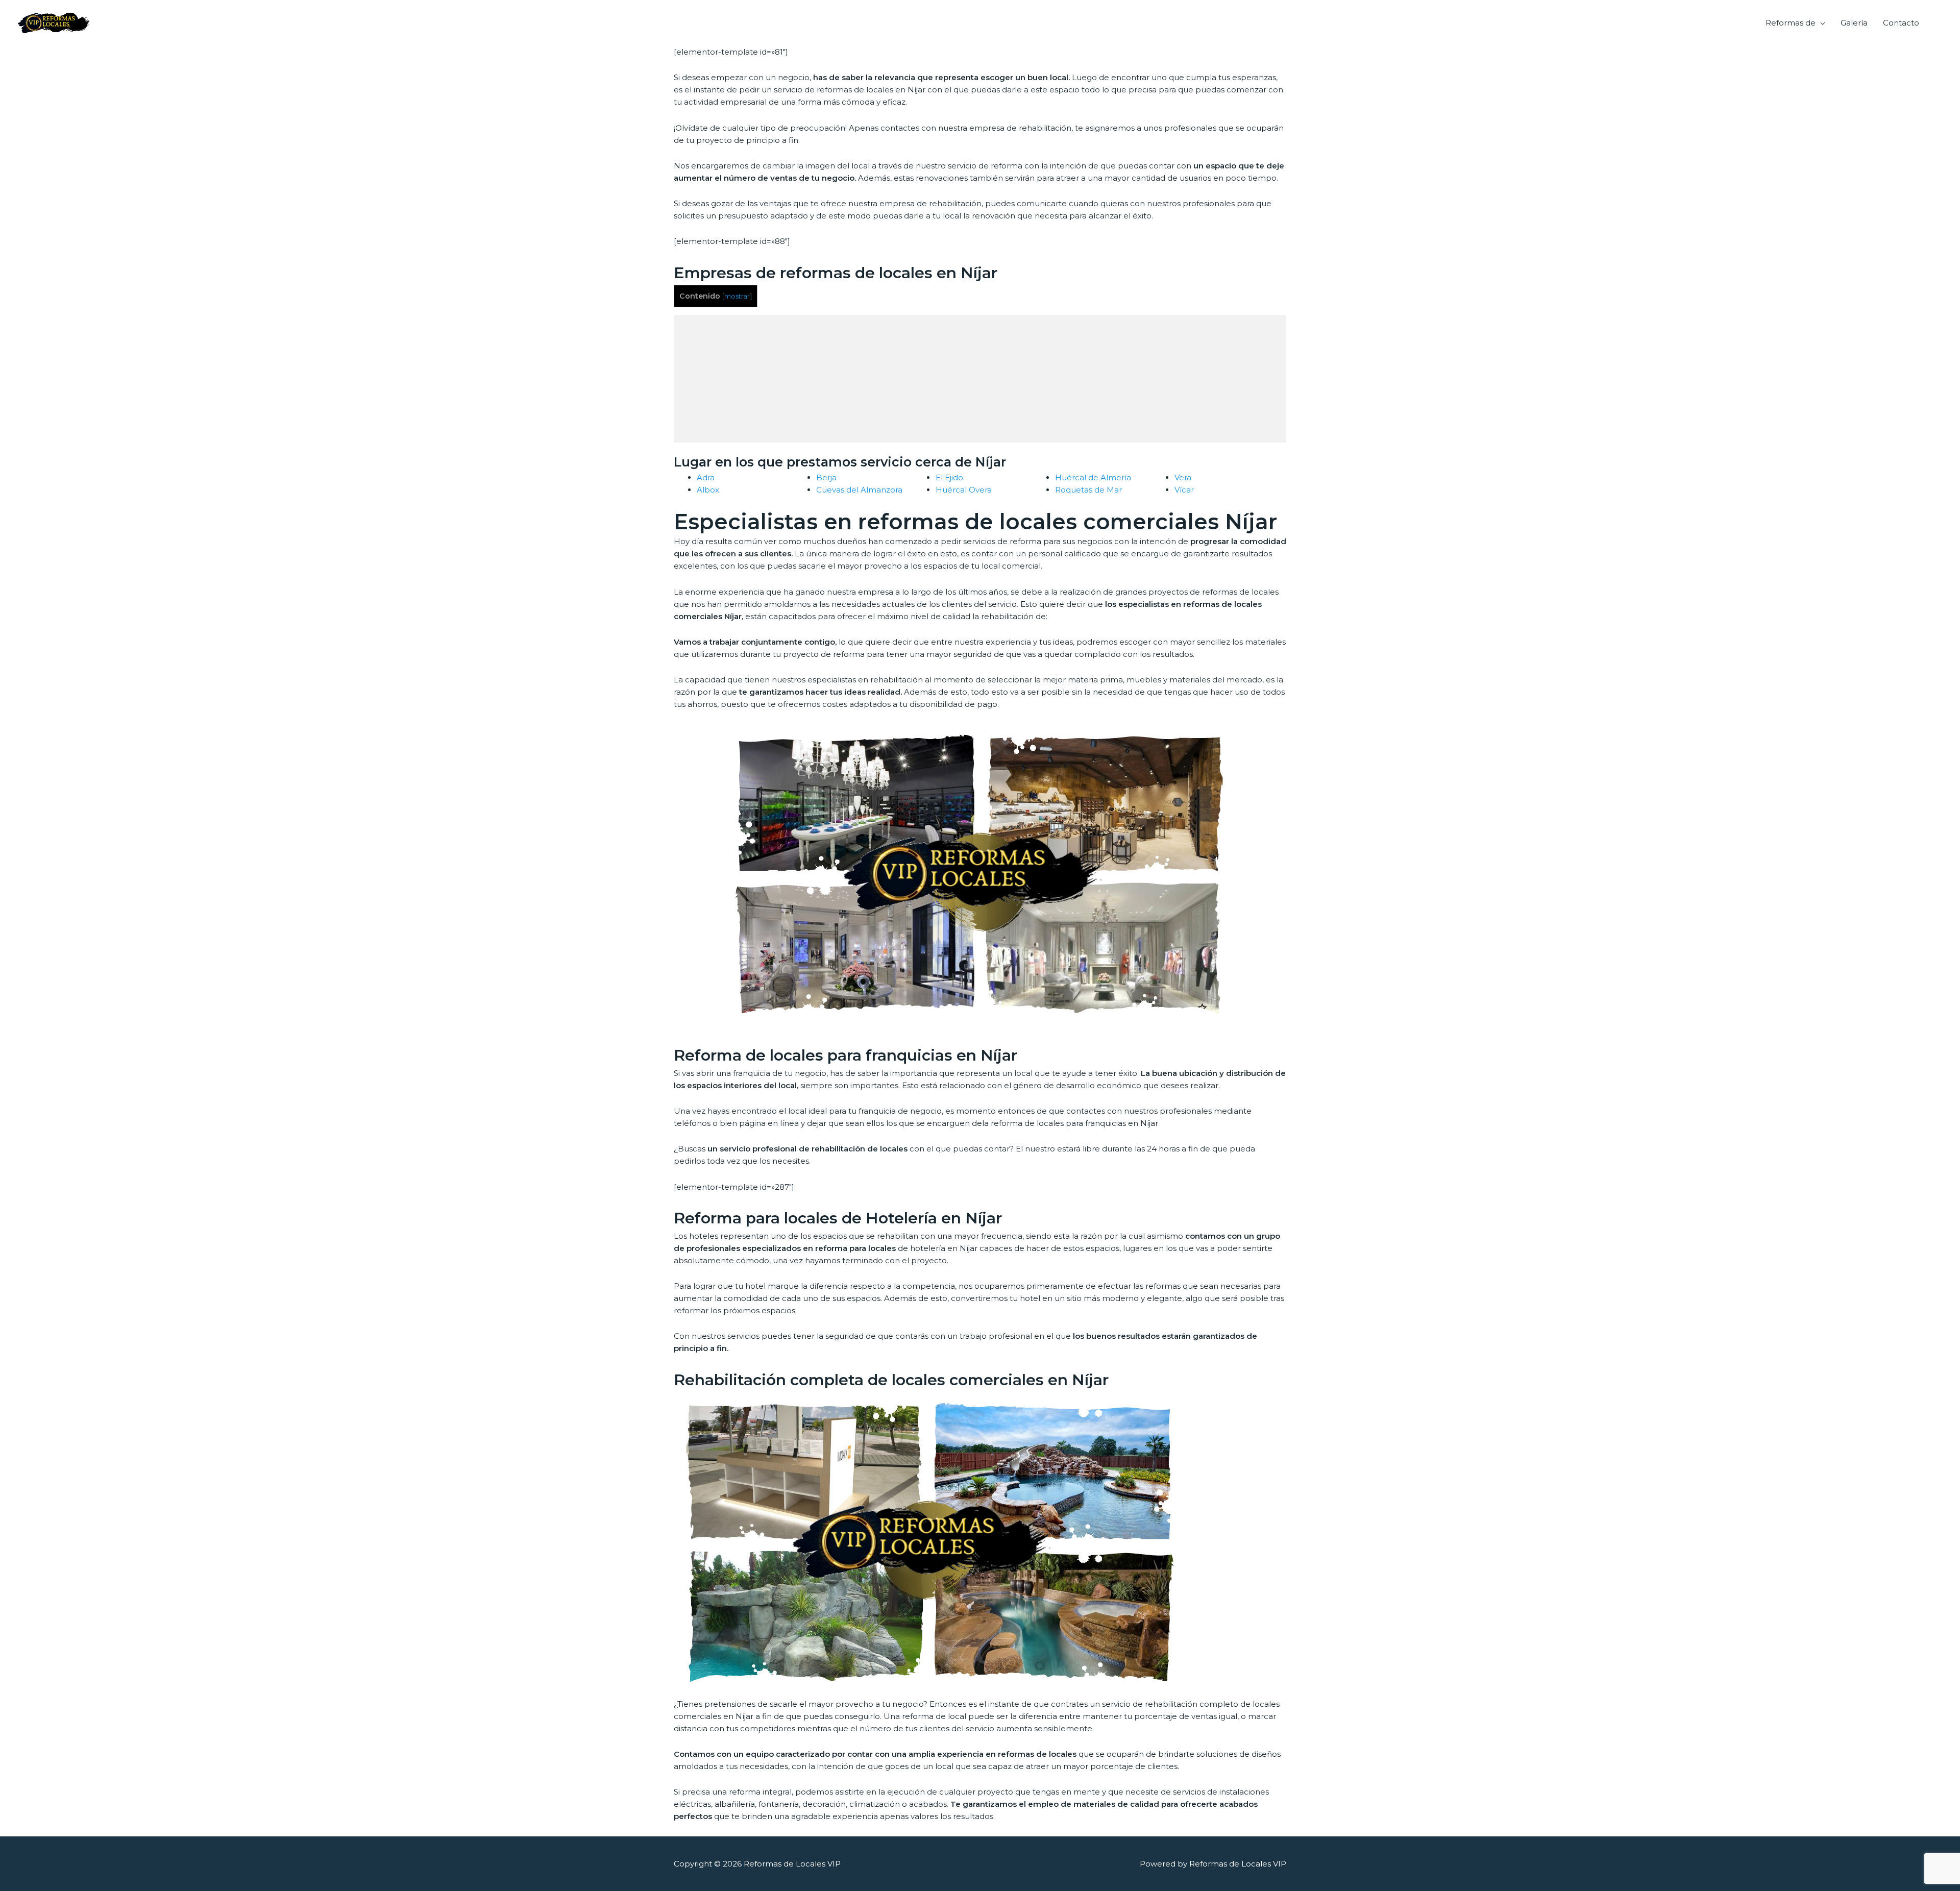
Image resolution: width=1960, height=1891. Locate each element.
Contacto (1901, 23)
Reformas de (1791, 23)
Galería (1854, 23)
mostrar (737, 296)
